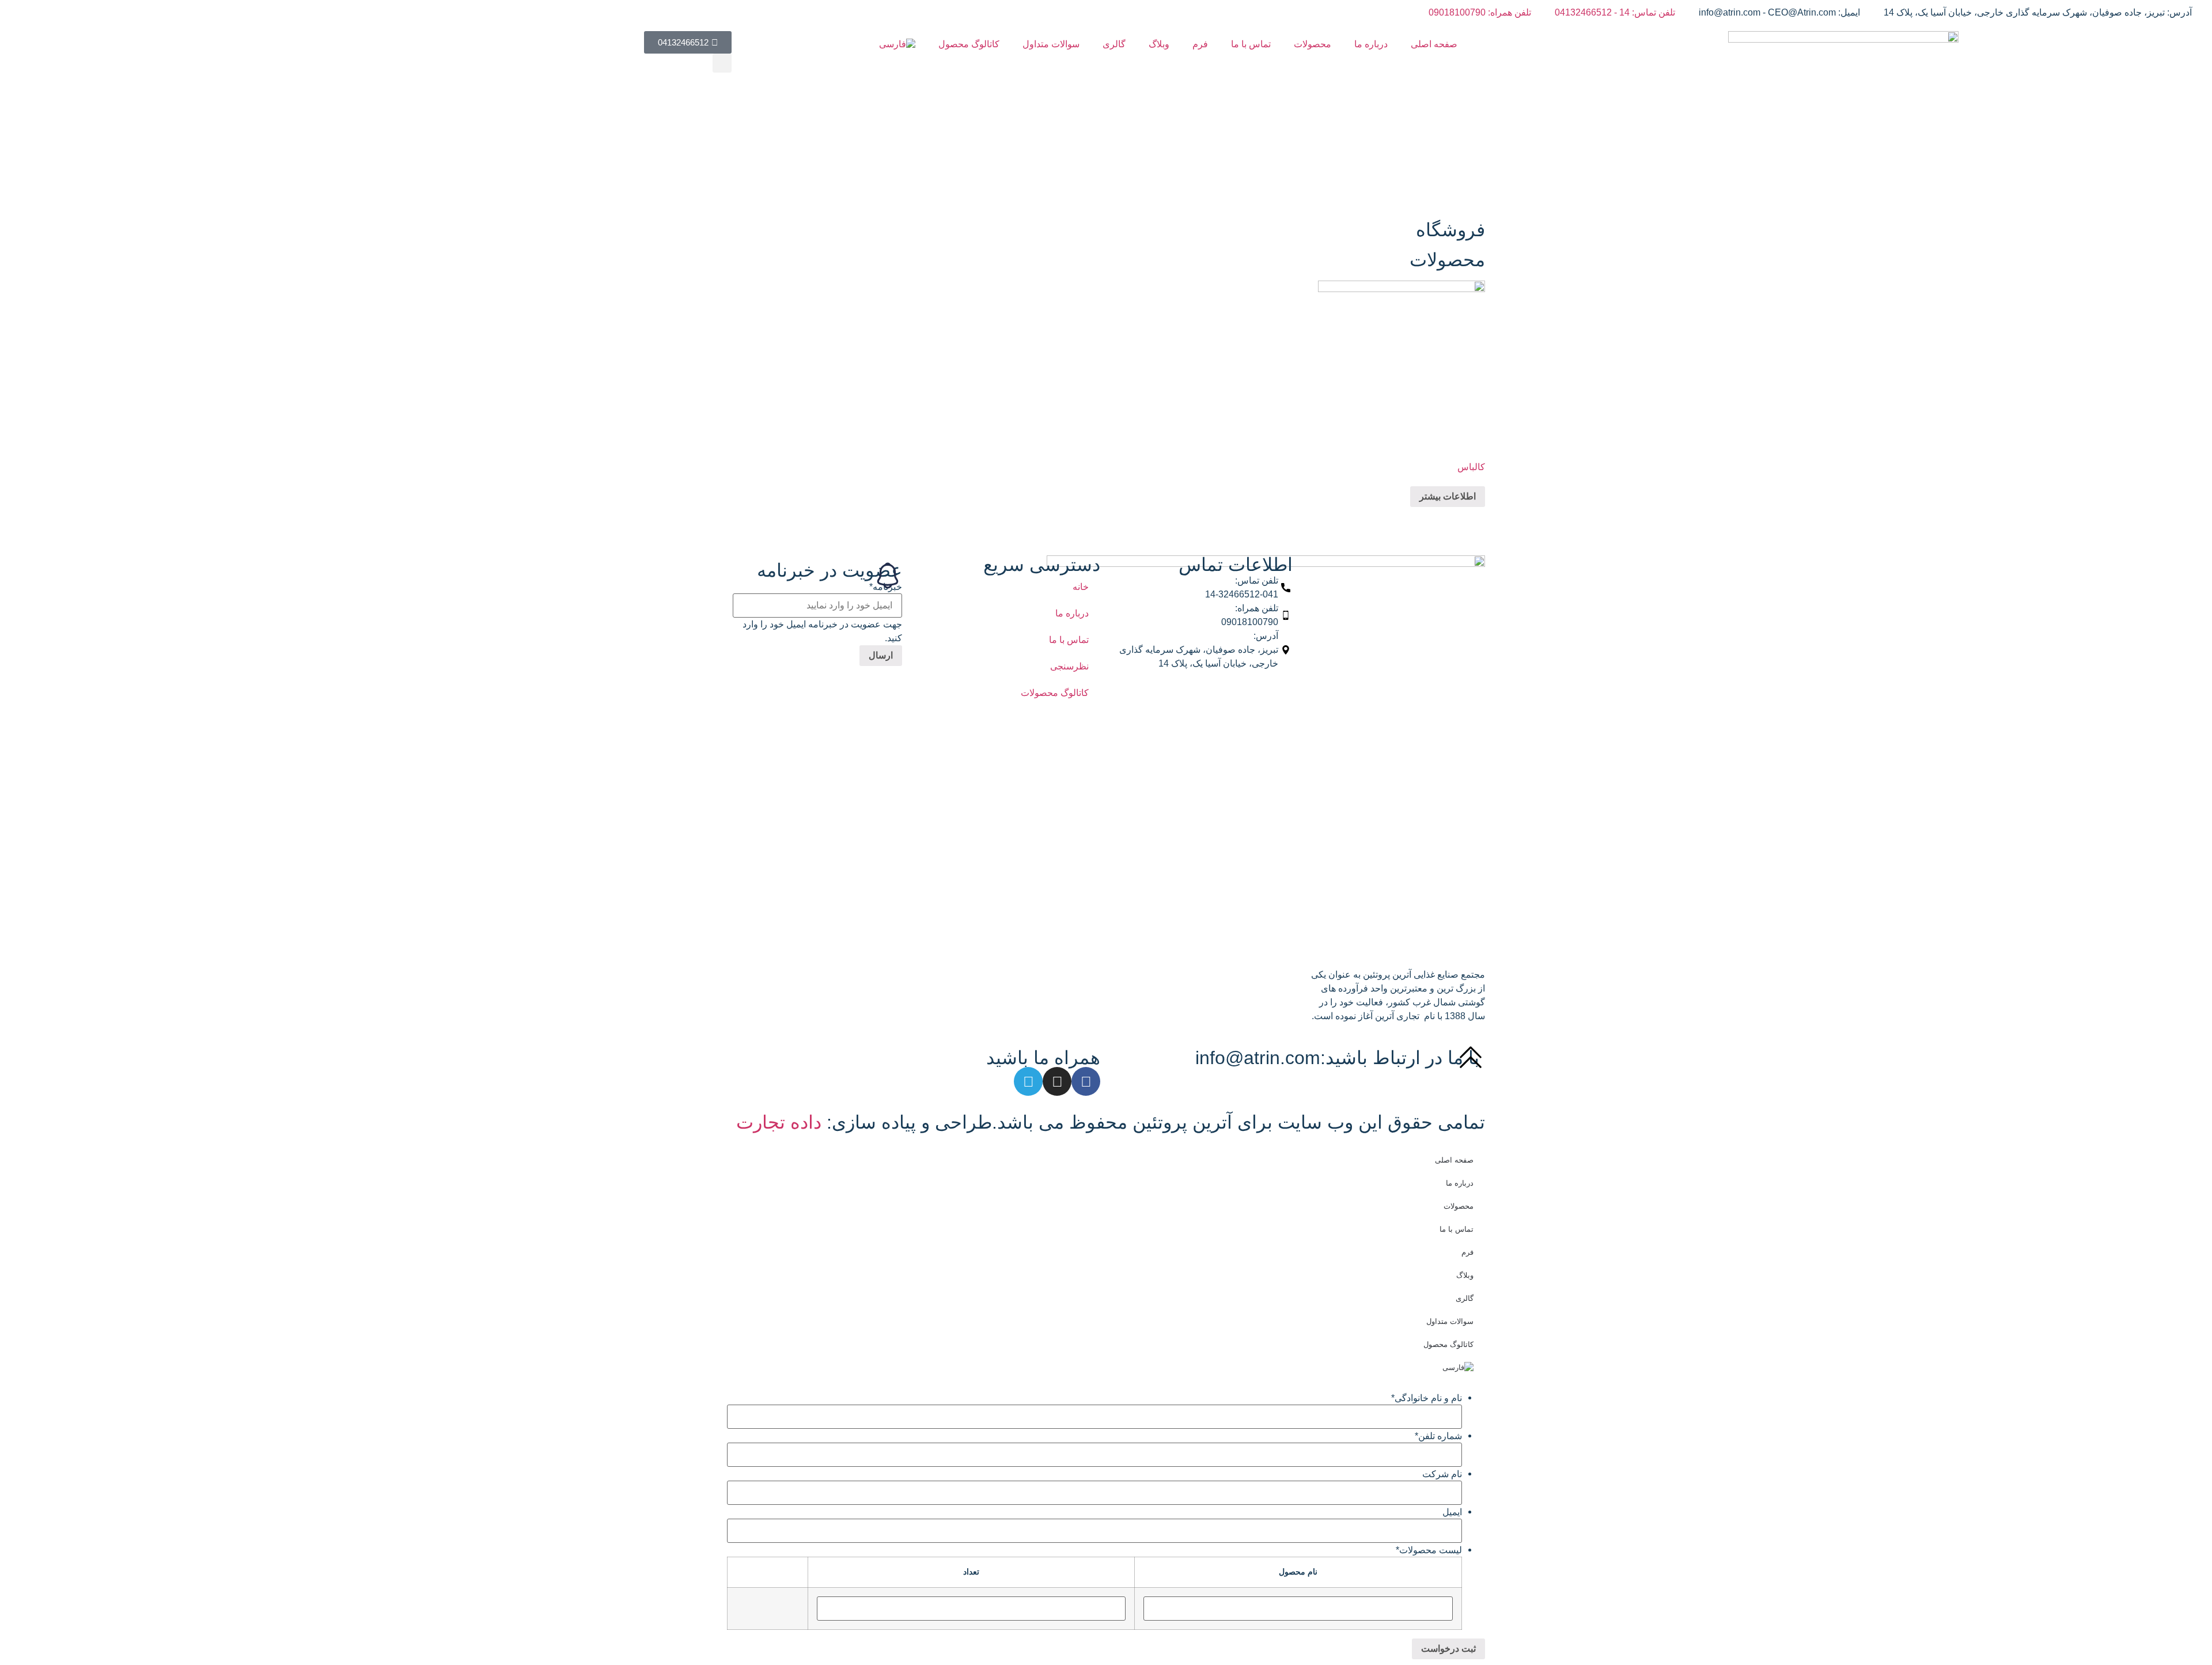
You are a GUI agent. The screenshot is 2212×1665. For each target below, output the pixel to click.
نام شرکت (1442, 1474)
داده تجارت (779, 1122)
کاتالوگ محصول (969, 44)
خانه (1081, 587)
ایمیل (1452, 1512)
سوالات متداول (1051, 44)
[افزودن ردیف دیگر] (794, 1609)
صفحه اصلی (1434, 44)
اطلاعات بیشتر (1448, 496)
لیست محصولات (1429, 1550)
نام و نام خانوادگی (1427, 1398)
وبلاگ (1159, 44)
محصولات (1313, 44)
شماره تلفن (1438, 1436)
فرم (1200, 44)
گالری (1114, 44)
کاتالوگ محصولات (1055, 693)
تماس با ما (1251, 44)
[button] (722, 63)
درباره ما (1371, 44)
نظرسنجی (1069, 666)
